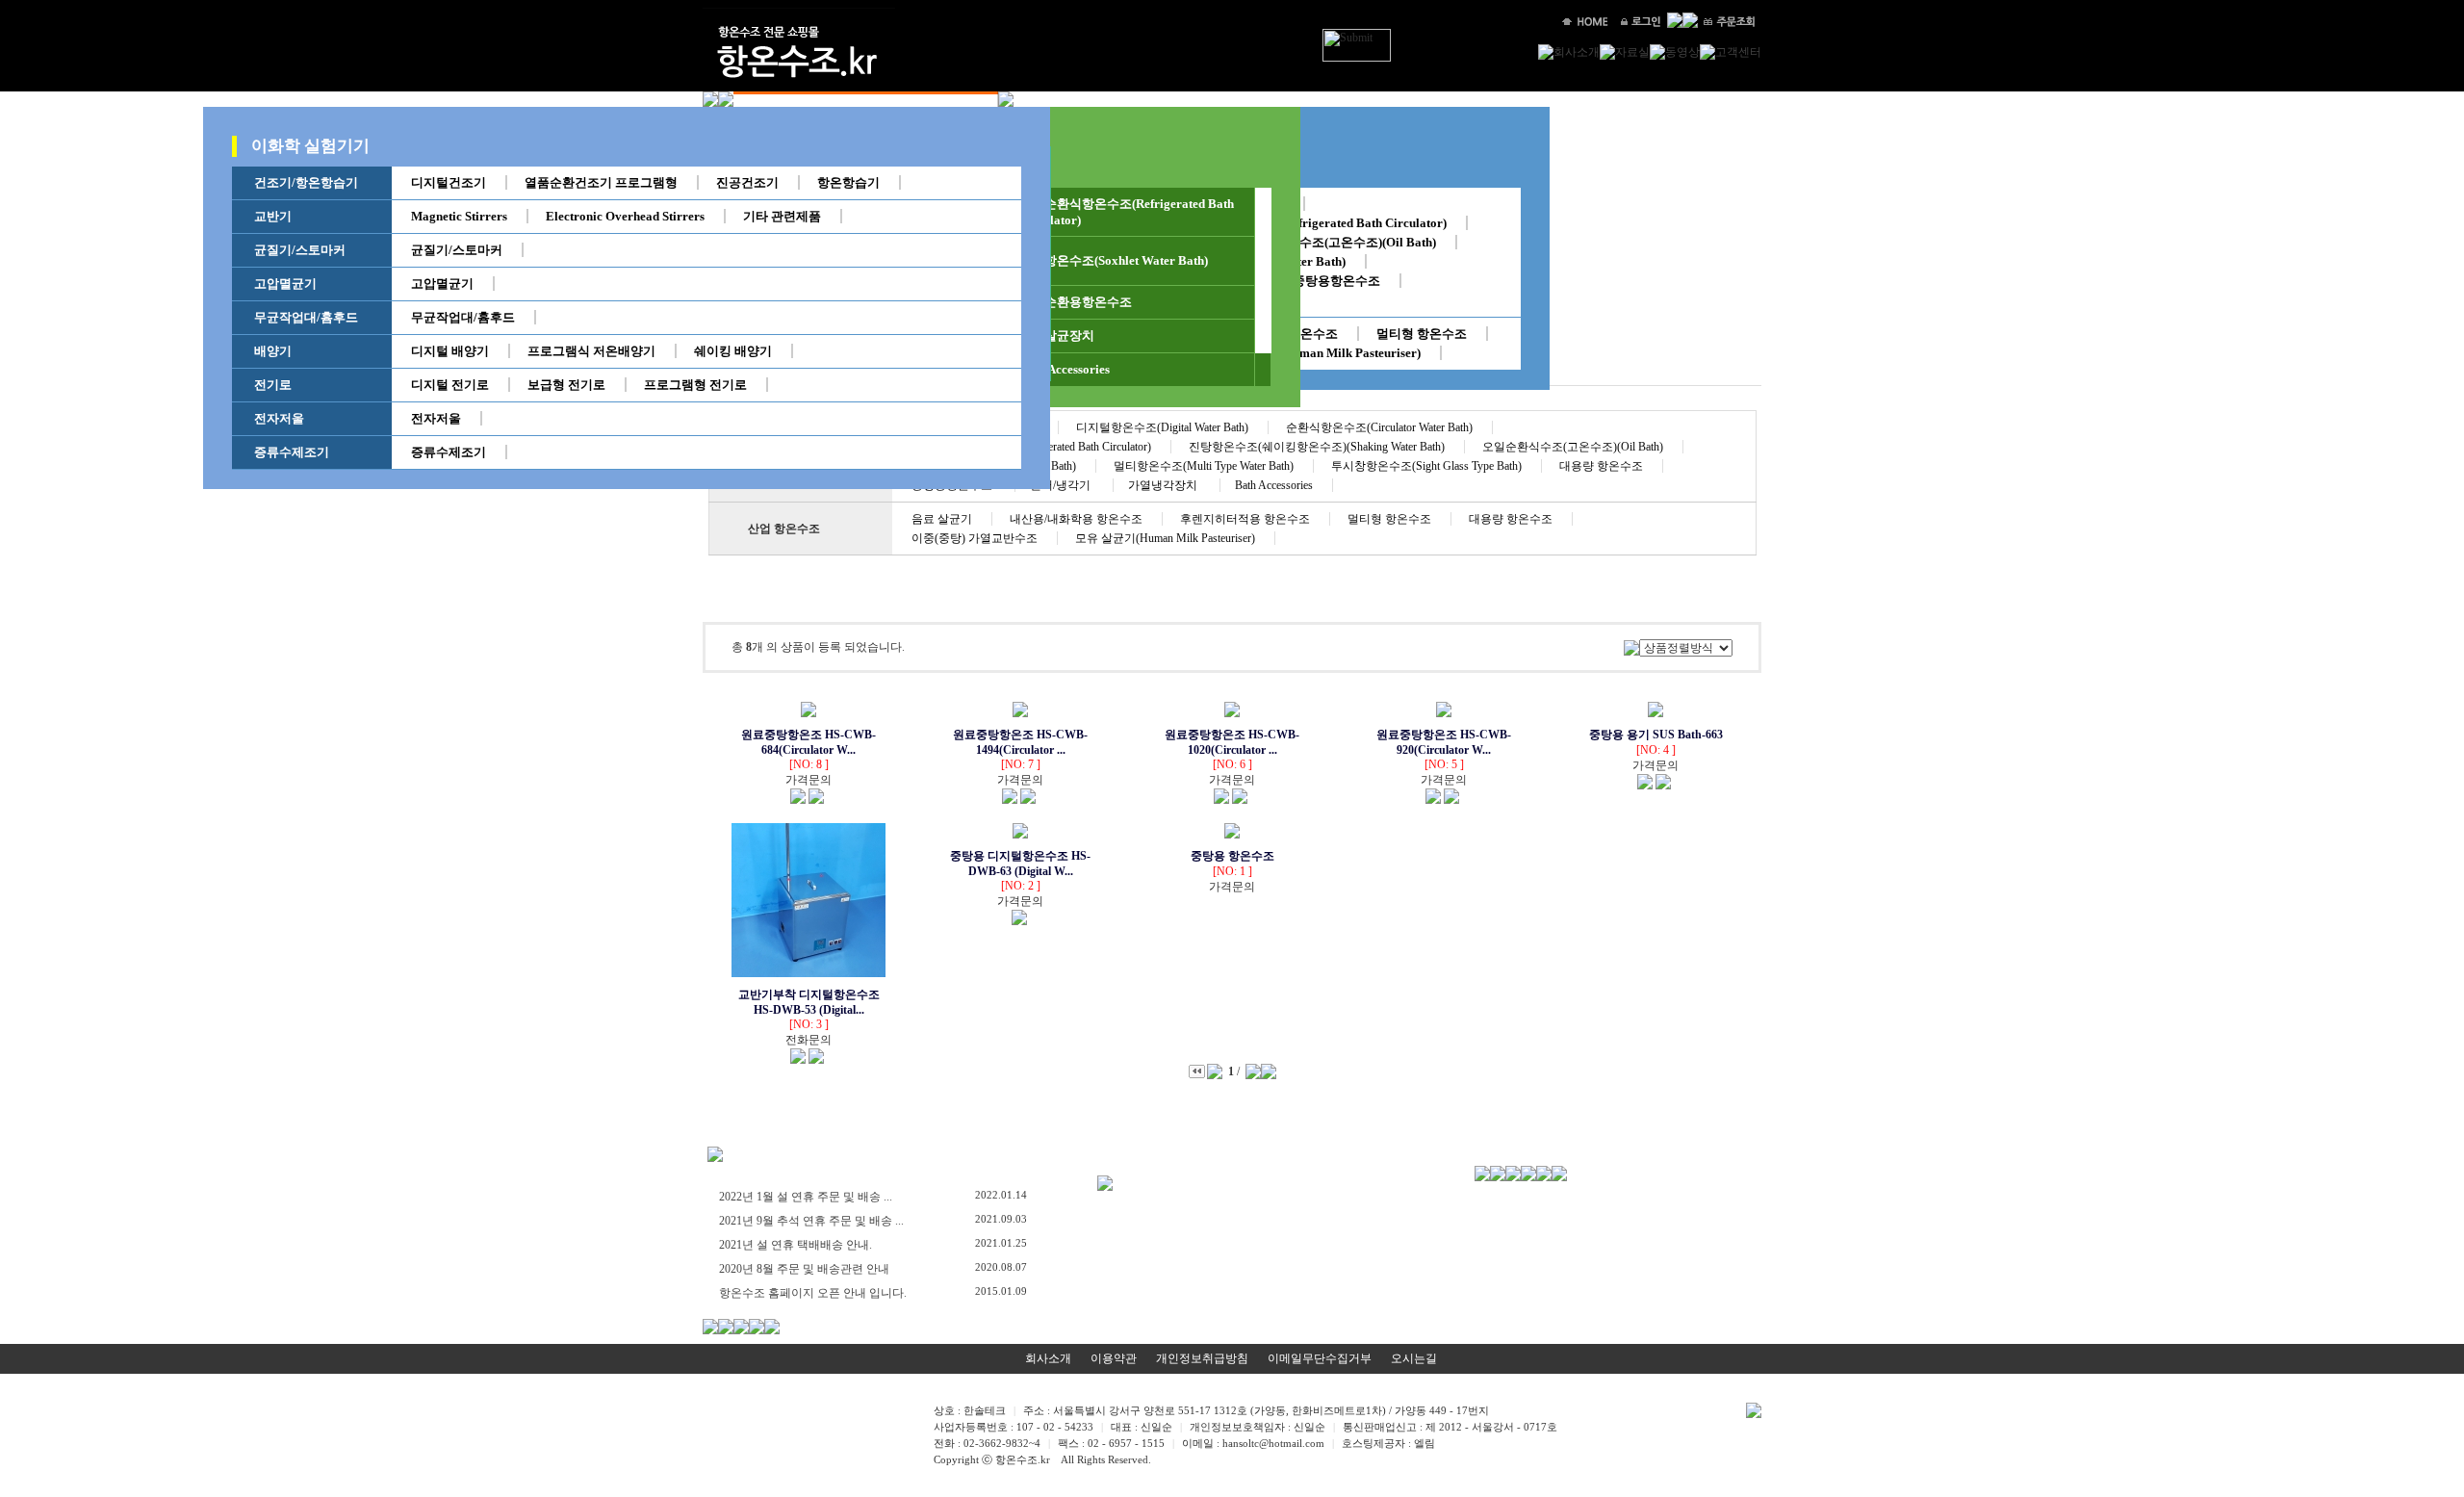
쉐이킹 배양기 (733, 351)
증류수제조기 (292, 452)
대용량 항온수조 (1601, 466)
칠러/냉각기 (1062, 485)
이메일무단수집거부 (1320, 1358)
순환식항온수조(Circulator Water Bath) (1379, 427)
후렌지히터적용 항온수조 (1245, 519)
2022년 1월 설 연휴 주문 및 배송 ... (806, 1197)
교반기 (273, 216)
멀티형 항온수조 (1422, 334)
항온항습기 (848, 182)
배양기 (273, 351)
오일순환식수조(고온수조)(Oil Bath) (1336, 242)
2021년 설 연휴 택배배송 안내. (796, 1245)
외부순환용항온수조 (1076, 302)
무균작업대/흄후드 (306, 317)
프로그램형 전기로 (695, 385)
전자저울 (279, 418)
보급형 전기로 (566, 385)
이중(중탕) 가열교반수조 (975, 538)
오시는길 (1414, 1358)
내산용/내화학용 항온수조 (1076, 519)
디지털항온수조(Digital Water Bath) (1162, 427)
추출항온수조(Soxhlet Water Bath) (1114, 260)
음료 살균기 (942, 519)
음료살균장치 (1057, 336)
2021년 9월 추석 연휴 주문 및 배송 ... (811, 1221)
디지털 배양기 (450, 351)
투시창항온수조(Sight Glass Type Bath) (1426, 466)
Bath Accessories (1065, 369)
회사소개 (1048, 1358)
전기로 (273, 385)
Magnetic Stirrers (459, 216)
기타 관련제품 (782, 216)
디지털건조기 (449, 182)
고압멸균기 (285, 284)
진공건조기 (747, 182)
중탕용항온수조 (1336, 281)
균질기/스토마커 (300, 250)
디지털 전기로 (450, 385)
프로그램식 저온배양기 (591, 351)
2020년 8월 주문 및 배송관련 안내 (804, 1269)
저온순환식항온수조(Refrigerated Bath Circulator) (1307, 223)
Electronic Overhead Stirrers (625, 216)
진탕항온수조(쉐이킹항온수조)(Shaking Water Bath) (1317, 447)
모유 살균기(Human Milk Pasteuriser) (1317, 353)
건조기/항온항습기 (306, 182)
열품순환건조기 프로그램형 (601, 182)
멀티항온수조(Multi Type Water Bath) (1204, 466)
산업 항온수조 (784, 529)
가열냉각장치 (1164, 485)
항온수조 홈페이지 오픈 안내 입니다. (813, 1293)
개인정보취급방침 (1202, 1358)
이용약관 (1114, 1358)
